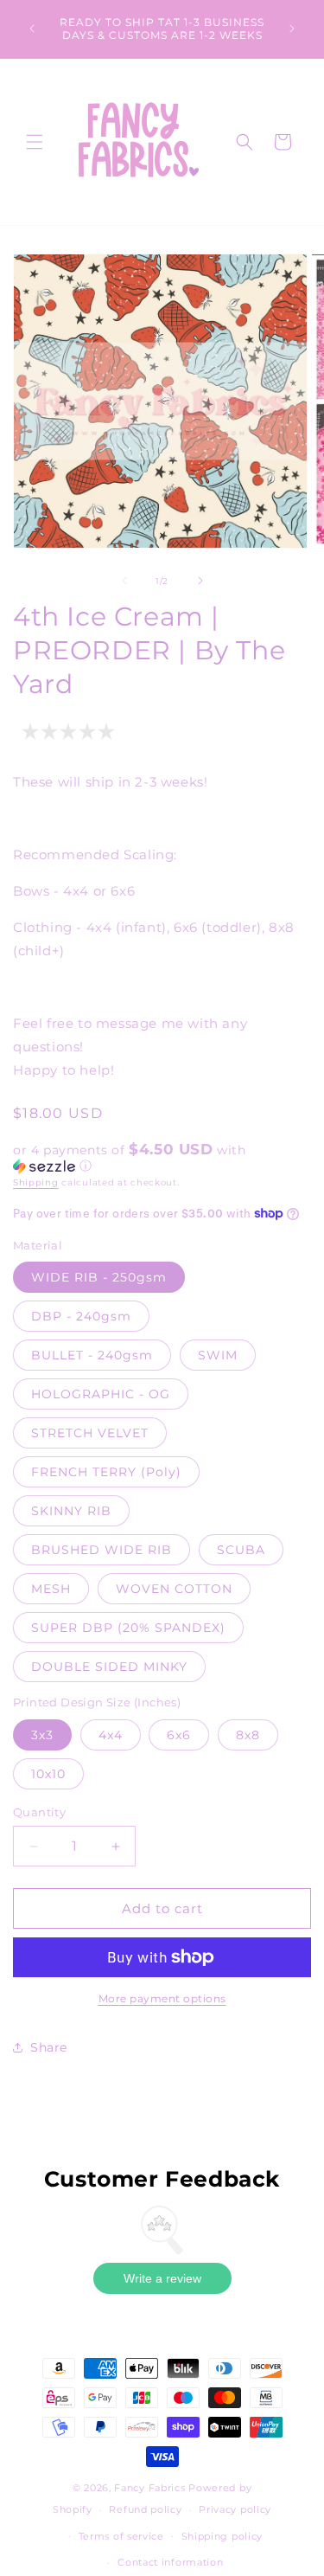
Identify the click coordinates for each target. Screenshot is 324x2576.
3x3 (42, 1735)
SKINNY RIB (71, 1511)
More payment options (162, 1998)
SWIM (218, 1355)
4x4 (111, 1735)
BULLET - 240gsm (92, 1355)
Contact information (170, 2562)
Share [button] (49, 2047)
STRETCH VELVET (90, 1433)
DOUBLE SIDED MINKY (109, 1667)
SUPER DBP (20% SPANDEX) (128, 1628)
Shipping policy (222, 2536)
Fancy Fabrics (149, 2488)
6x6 (179, 1735)
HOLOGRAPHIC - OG (101, 1394)
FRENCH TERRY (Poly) (106, 1472)
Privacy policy (235, 2509)
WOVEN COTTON (174, 1589)
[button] (35, 142)
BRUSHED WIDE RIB (102, 1550)
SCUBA (241, 1550)
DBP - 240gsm (81, 1316)
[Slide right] (200, 581)
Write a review (162, 2278)
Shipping (36, 1182)
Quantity (39, 1812)
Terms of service (121, 2536)
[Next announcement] (292, 29)
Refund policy (145, 2509)
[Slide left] (124, 581)
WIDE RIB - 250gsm (99, 1277)
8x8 (248, 1735)
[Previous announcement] (32, 29)
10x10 (48, 1774)
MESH (51, 1589)
